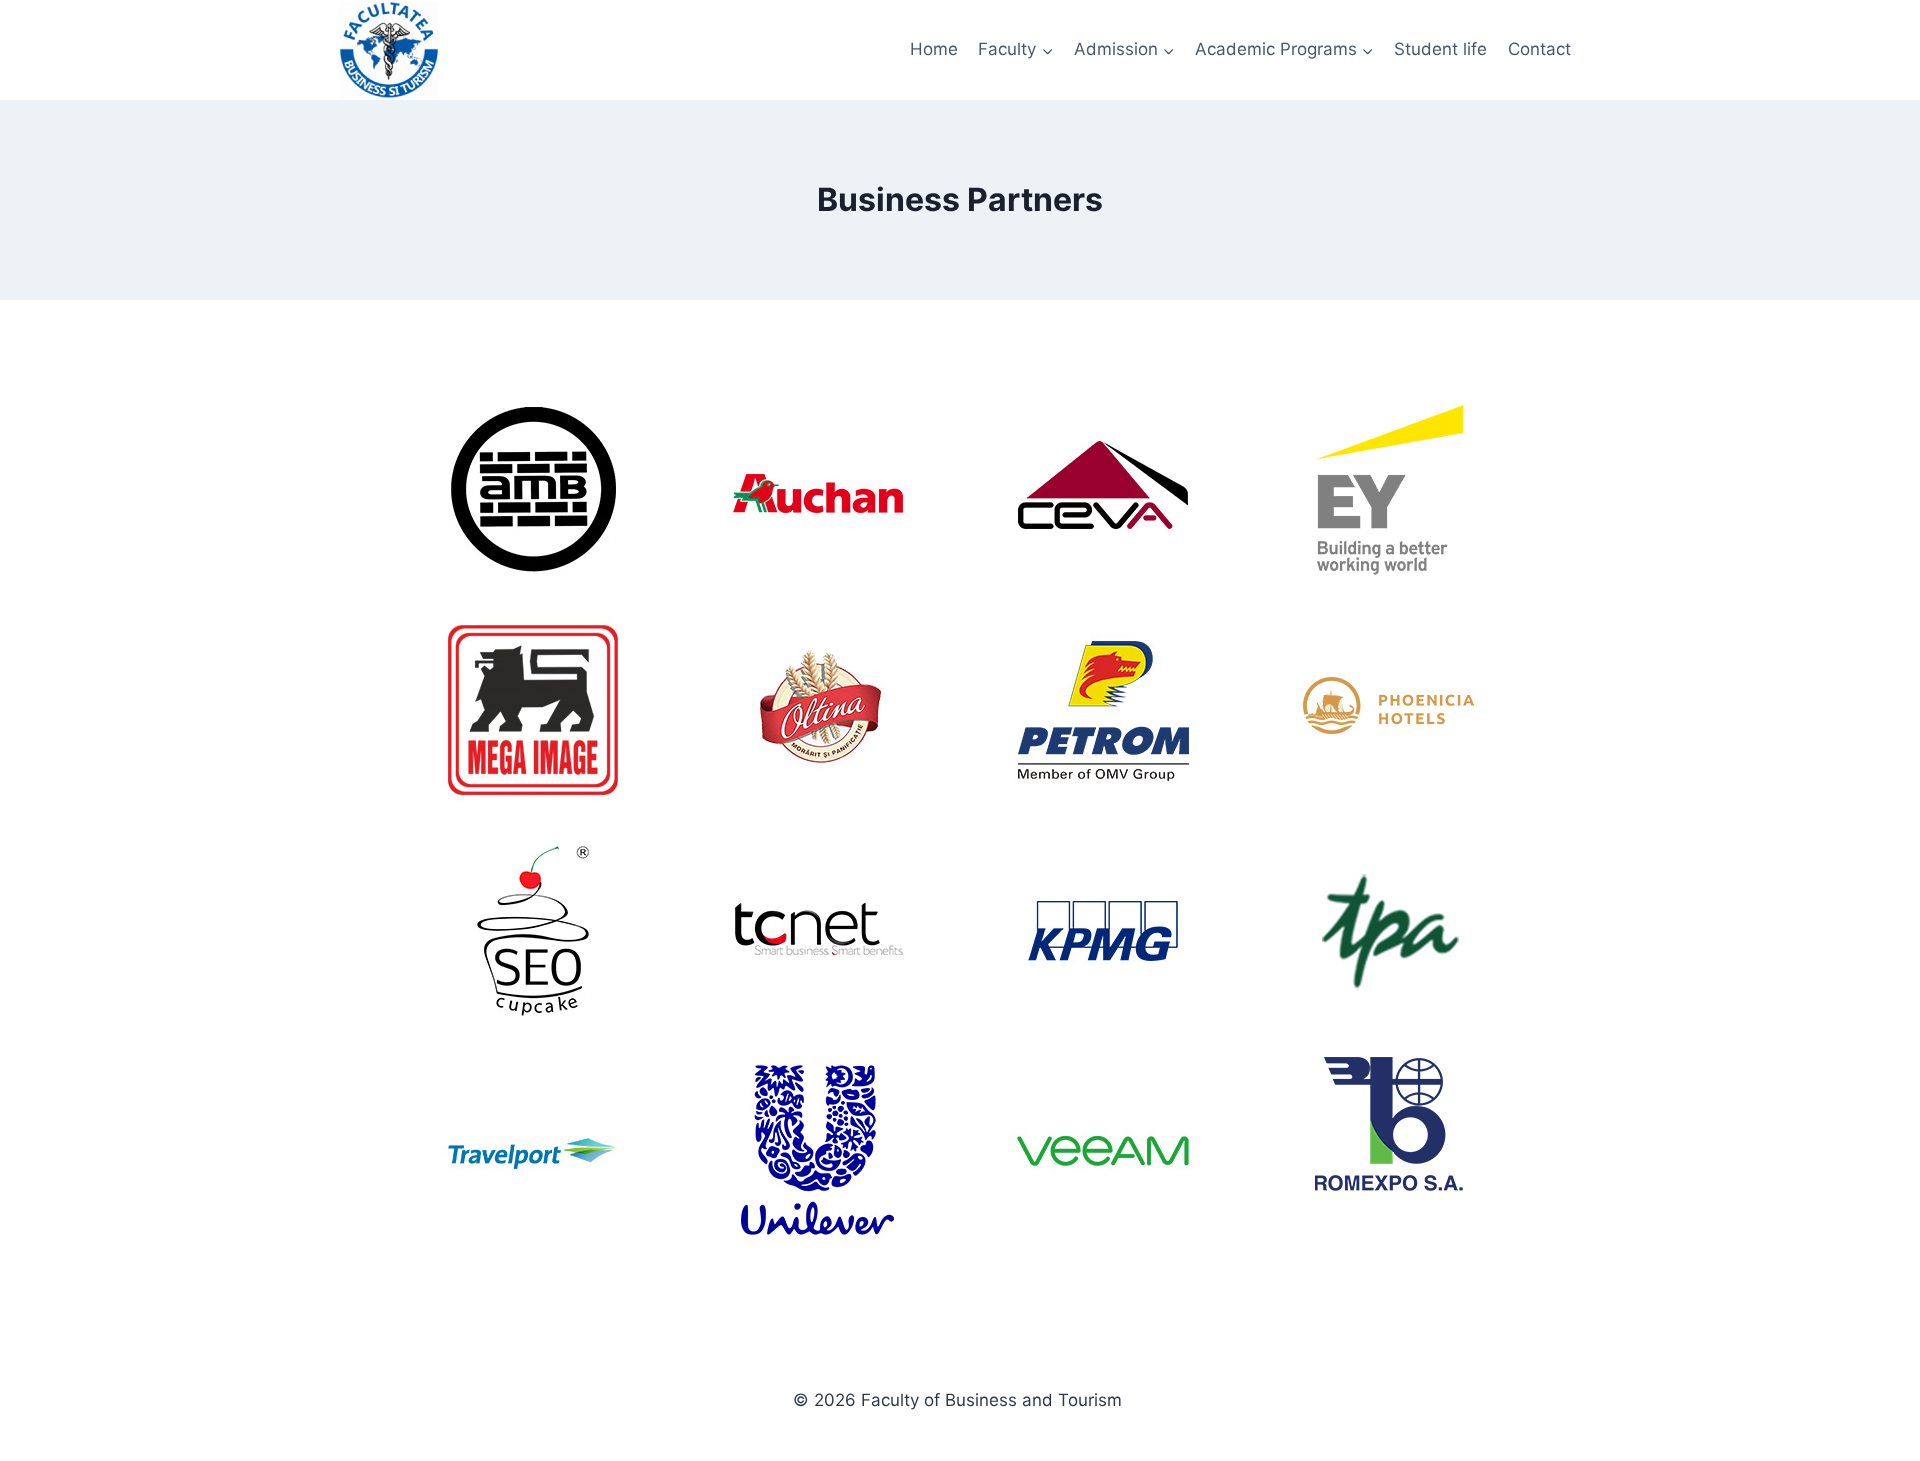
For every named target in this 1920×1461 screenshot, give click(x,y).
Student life (1440, 49)
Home (934, 49)
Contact (1539, 49)
